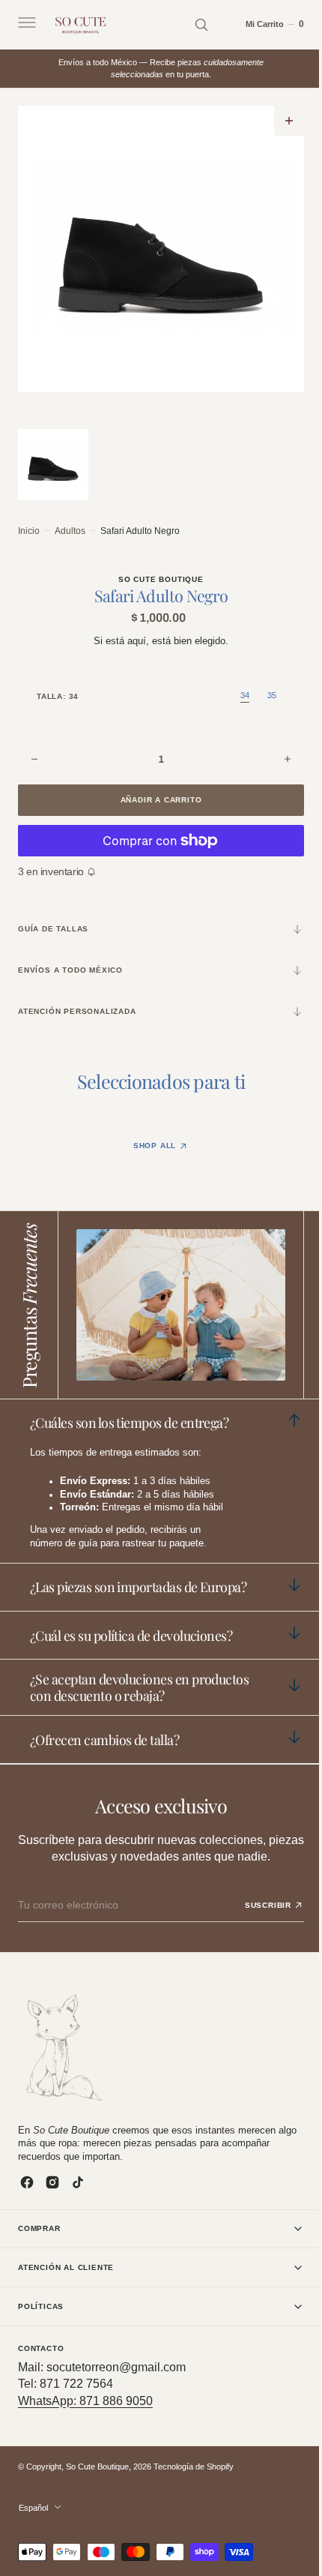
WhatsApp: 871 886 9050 (85, 2401)
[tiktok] (78, 2182)
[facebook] (27, 2182)
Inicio (29, 527)
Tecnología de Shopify (194, 2467)
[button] (25, 25)
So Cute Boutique (97, 2467)
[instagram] (52, 2182)
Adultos (70, 527)
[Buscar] (190, 24)
